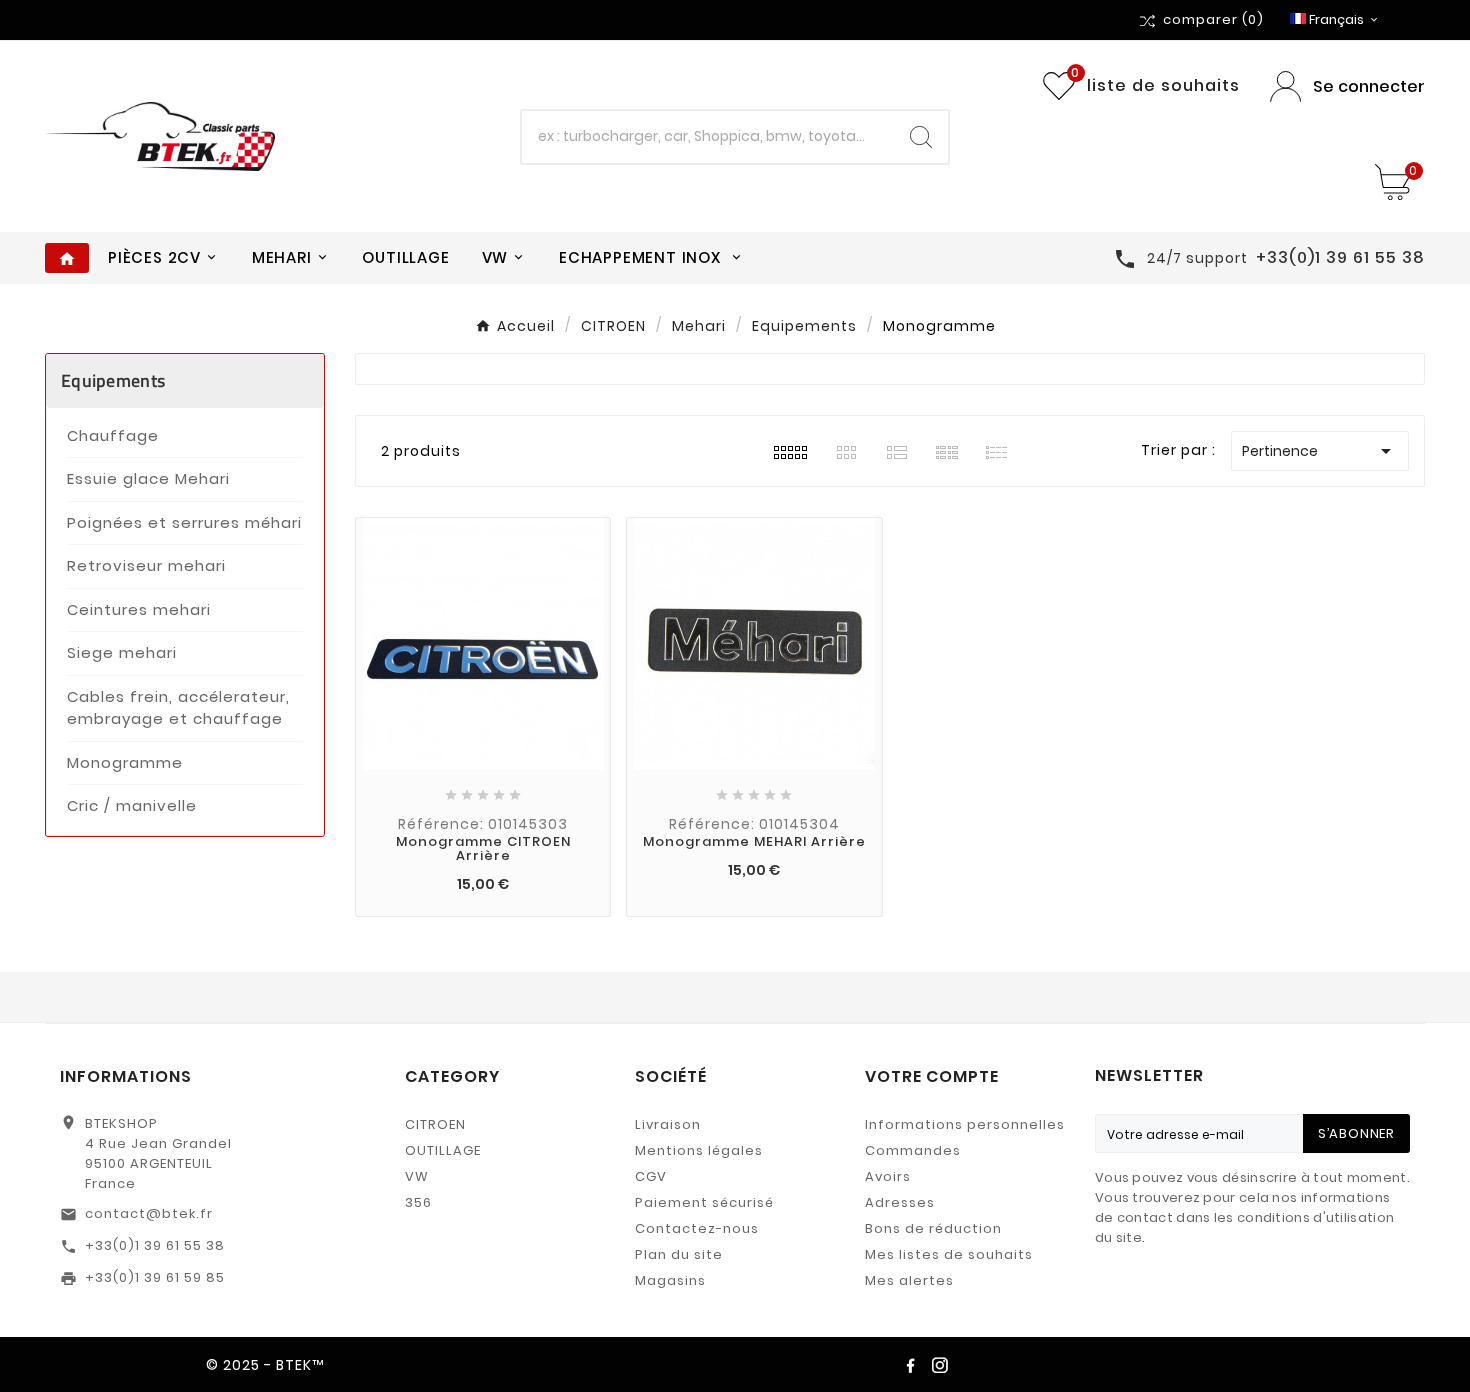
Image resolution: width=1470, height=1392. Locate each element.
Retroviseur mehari (146, 565)
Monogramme (125, 762)
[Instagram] (940, 1365)
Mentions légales (699, 1150)
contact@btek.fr (149, 1213)
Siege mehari (122, 652)
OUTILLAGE (443, 1150)
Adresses (900, 1202)
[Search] (921, 137)
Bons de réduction (933, 1228)
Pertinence (1320, 451)
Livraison (668, 1124)
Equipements (113, 380)
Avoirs (888, 1176)
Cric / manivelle (132, 805)
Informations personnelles (965, 1124)
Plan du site (679, 1254)
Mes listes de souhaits (949, 1254)
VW (417, 1176)
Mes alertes (909, 1280)
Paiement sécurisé (704, 1202)
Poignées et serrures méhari (184, 522)
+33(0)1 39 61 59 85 (155, 1277)
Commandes (913, 1150)
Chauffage (113, 435)
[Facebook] (910, 1365)
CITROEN (435, 1124)
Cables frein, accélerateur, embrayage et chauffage (178, 708)
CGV (651, 1176)
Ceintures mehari (139, 609)
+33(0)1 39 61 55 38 (155, 1245)
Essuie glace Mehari (148, 478)
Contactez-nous (697, 1228)
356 (418, 1202)
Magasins (670, 1280)
